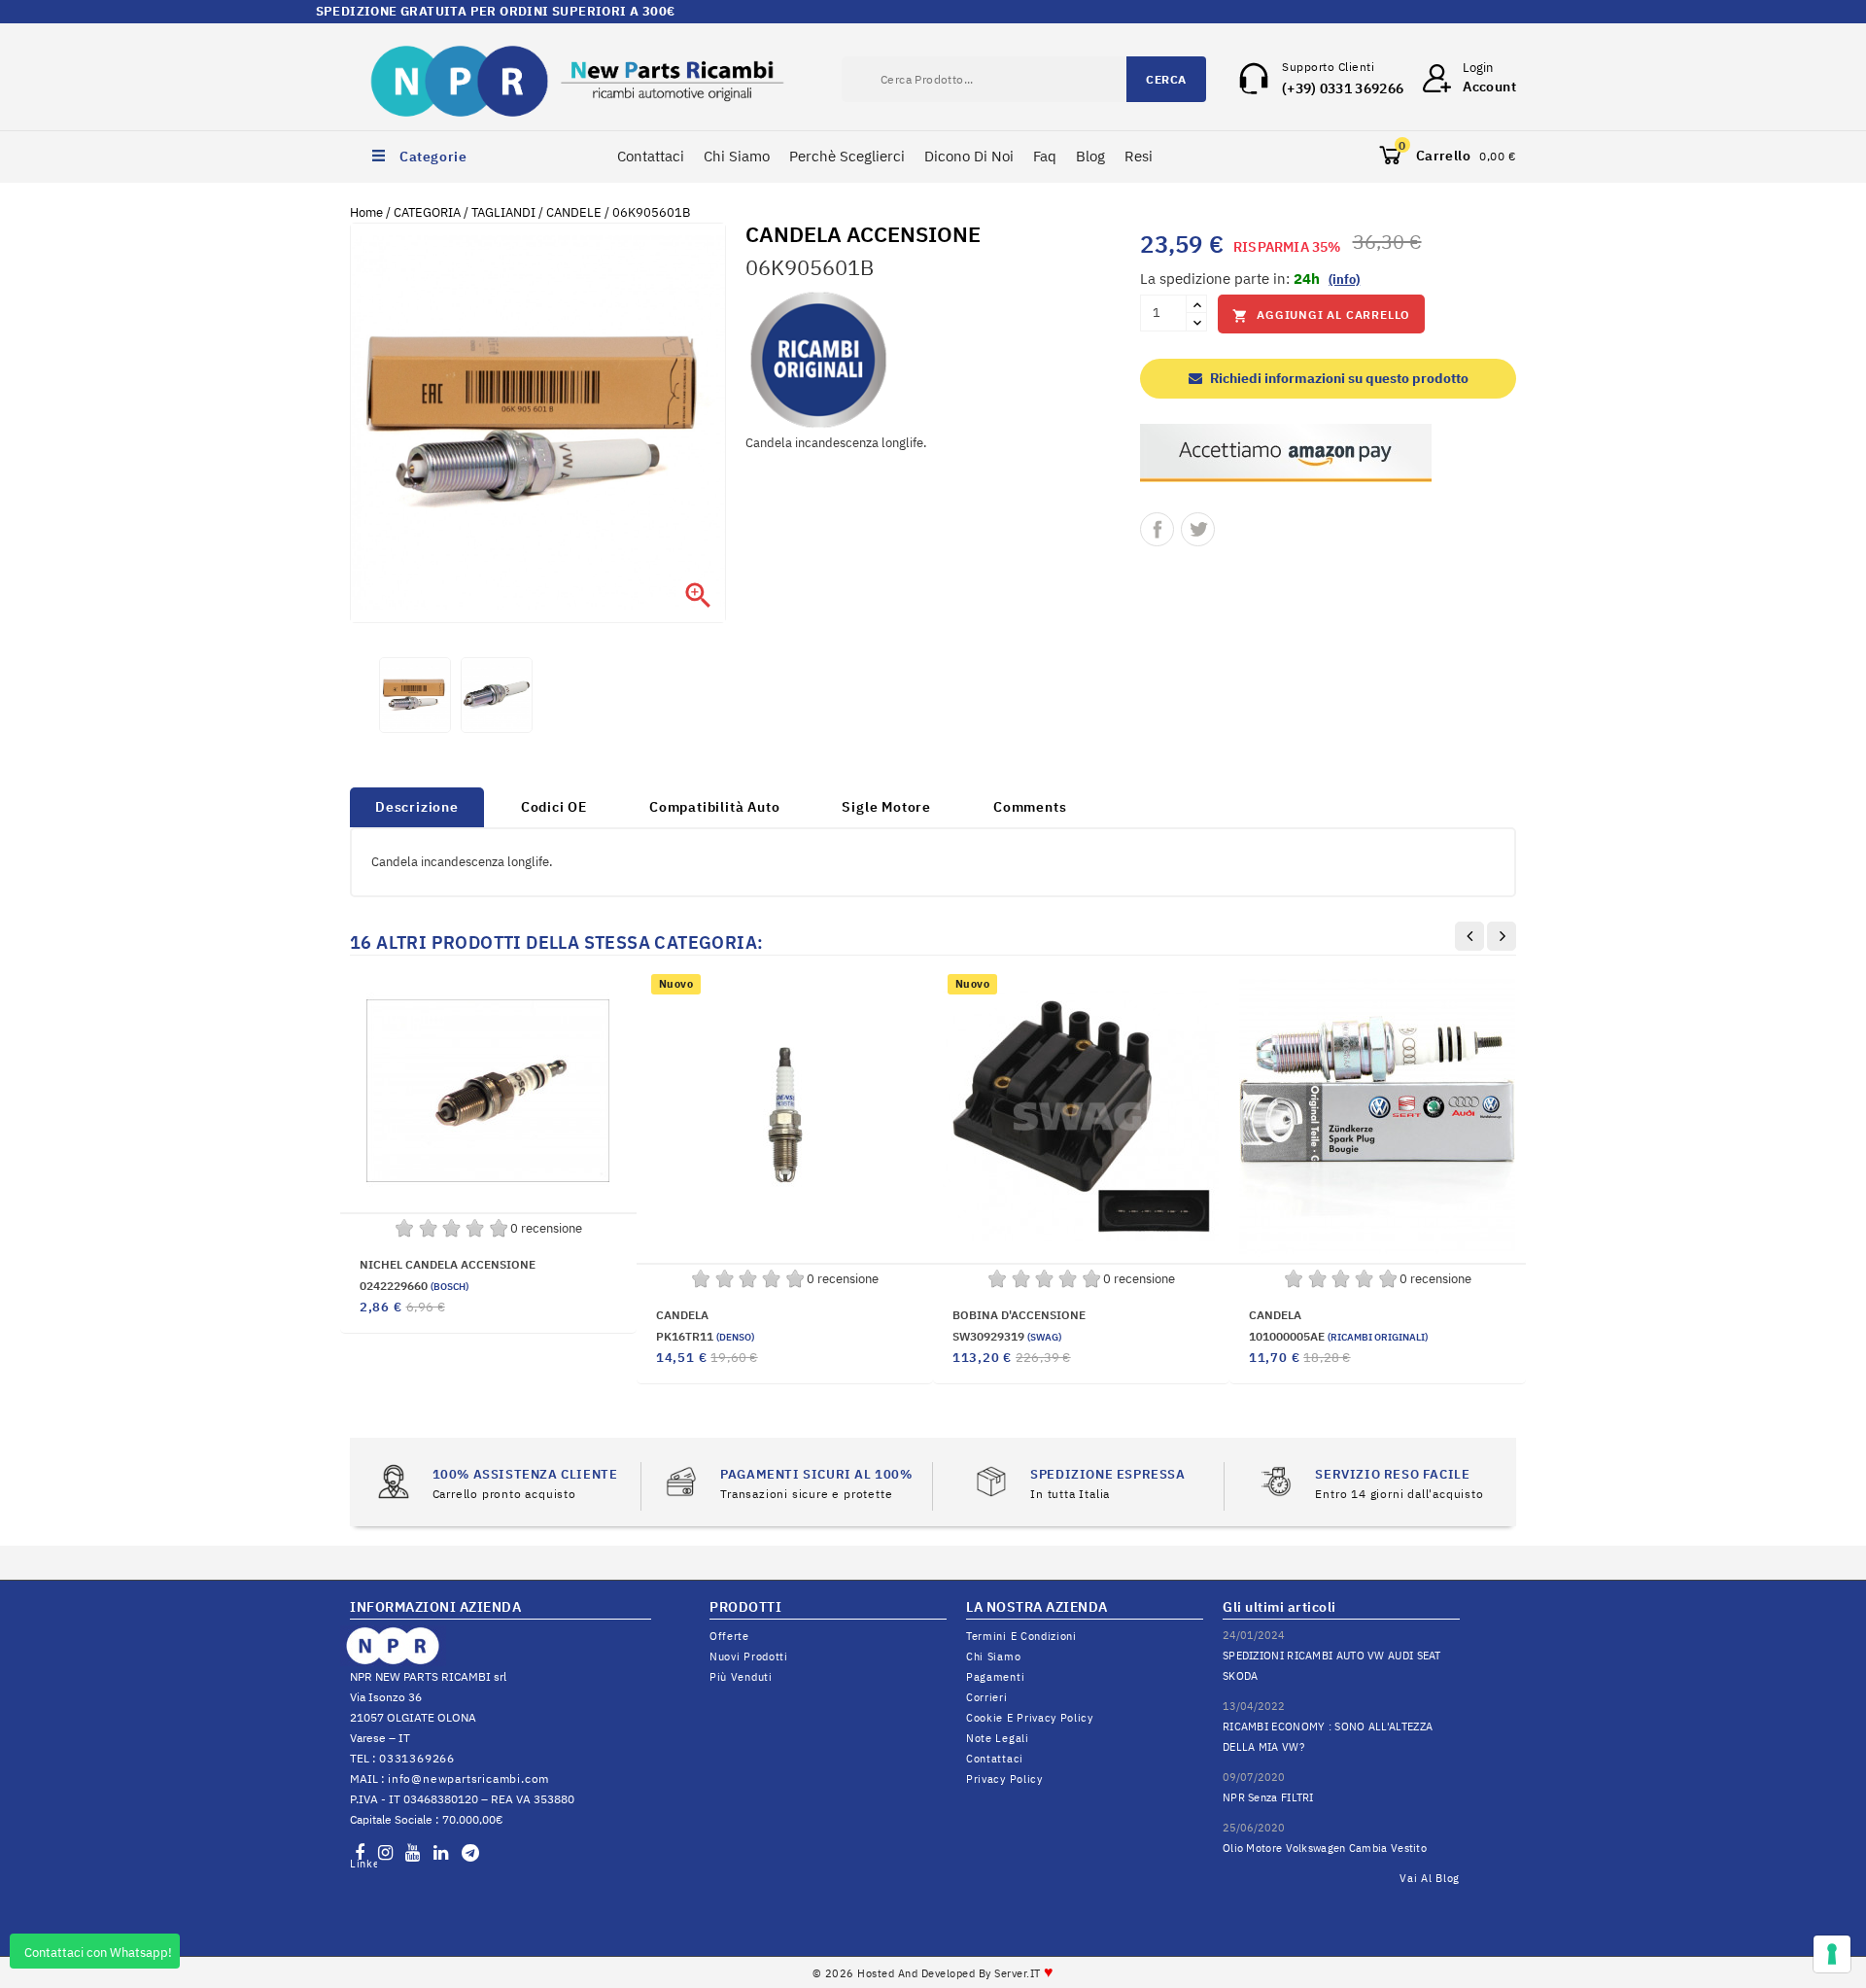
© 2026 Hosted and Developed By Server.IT (933, 1973)
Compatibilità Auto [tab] (714, 807)
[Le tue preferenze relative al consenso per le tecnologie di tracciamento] (1832, 1954)
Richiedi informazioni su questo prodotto (1338, 378)
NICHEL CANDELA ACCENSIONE (448, 1264)
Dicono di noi (969, 156)
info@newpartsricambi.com (468, 1779)
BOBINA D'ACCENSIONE (1019, 1315)
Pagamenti (995, 1677)
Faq (1045, 156)
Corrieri (987, 1697)
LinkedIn (363, 1864)
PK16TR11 (705, 1336)
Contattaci (651, 156)
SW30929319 (1007, 1336)
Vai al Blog (1430, 1878)
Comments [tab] (1030, 807)
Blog (1090, 156)
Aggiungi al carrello (1321, 315)
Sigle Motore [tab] (886, 807)
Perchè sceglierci (847, 156)
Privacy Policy (1004, 1779)
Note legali (998, 1738)
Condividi (1157, 529)
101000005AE (1338, 1336)
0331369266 (417, 1758)
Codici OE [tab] (554, 807)
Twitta (1198, 529)
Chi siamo (993, 1657)
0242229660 (414, 1286)
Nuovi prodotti (749, 1657)
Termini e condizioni (1021, 1636)
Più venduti (741, 1677)
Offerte (729, 1636)
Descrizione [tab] (417, 807)
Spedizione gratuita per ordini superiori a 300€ (933, 11)
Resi (1139, 156)
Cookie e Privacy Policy (1030, 1718)
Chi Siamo (737, 156)
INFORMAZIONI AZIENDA (435, 1607)
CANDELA (682, 1315)
